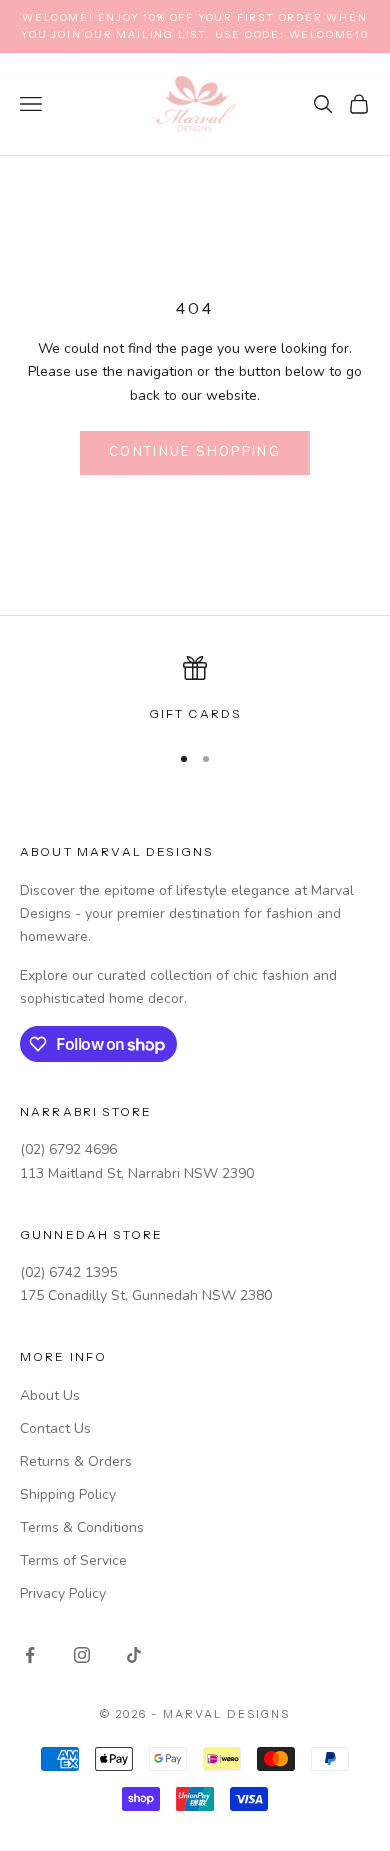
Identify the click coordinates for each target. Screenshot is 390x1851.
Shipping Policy (68, 1494)
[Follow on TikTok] (134, 1655)
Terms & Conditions (82, 1527)
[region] (195, 690)
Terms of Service (73, 1560)
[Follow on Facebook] (30, 1655)
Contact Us (55, 1428)
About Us (50, 1395)
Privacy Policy (63, 1593)
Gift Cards (195, 713)
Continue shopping (195, 452)
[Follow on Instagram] (82, 1655)
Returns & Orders (76, 1461)
